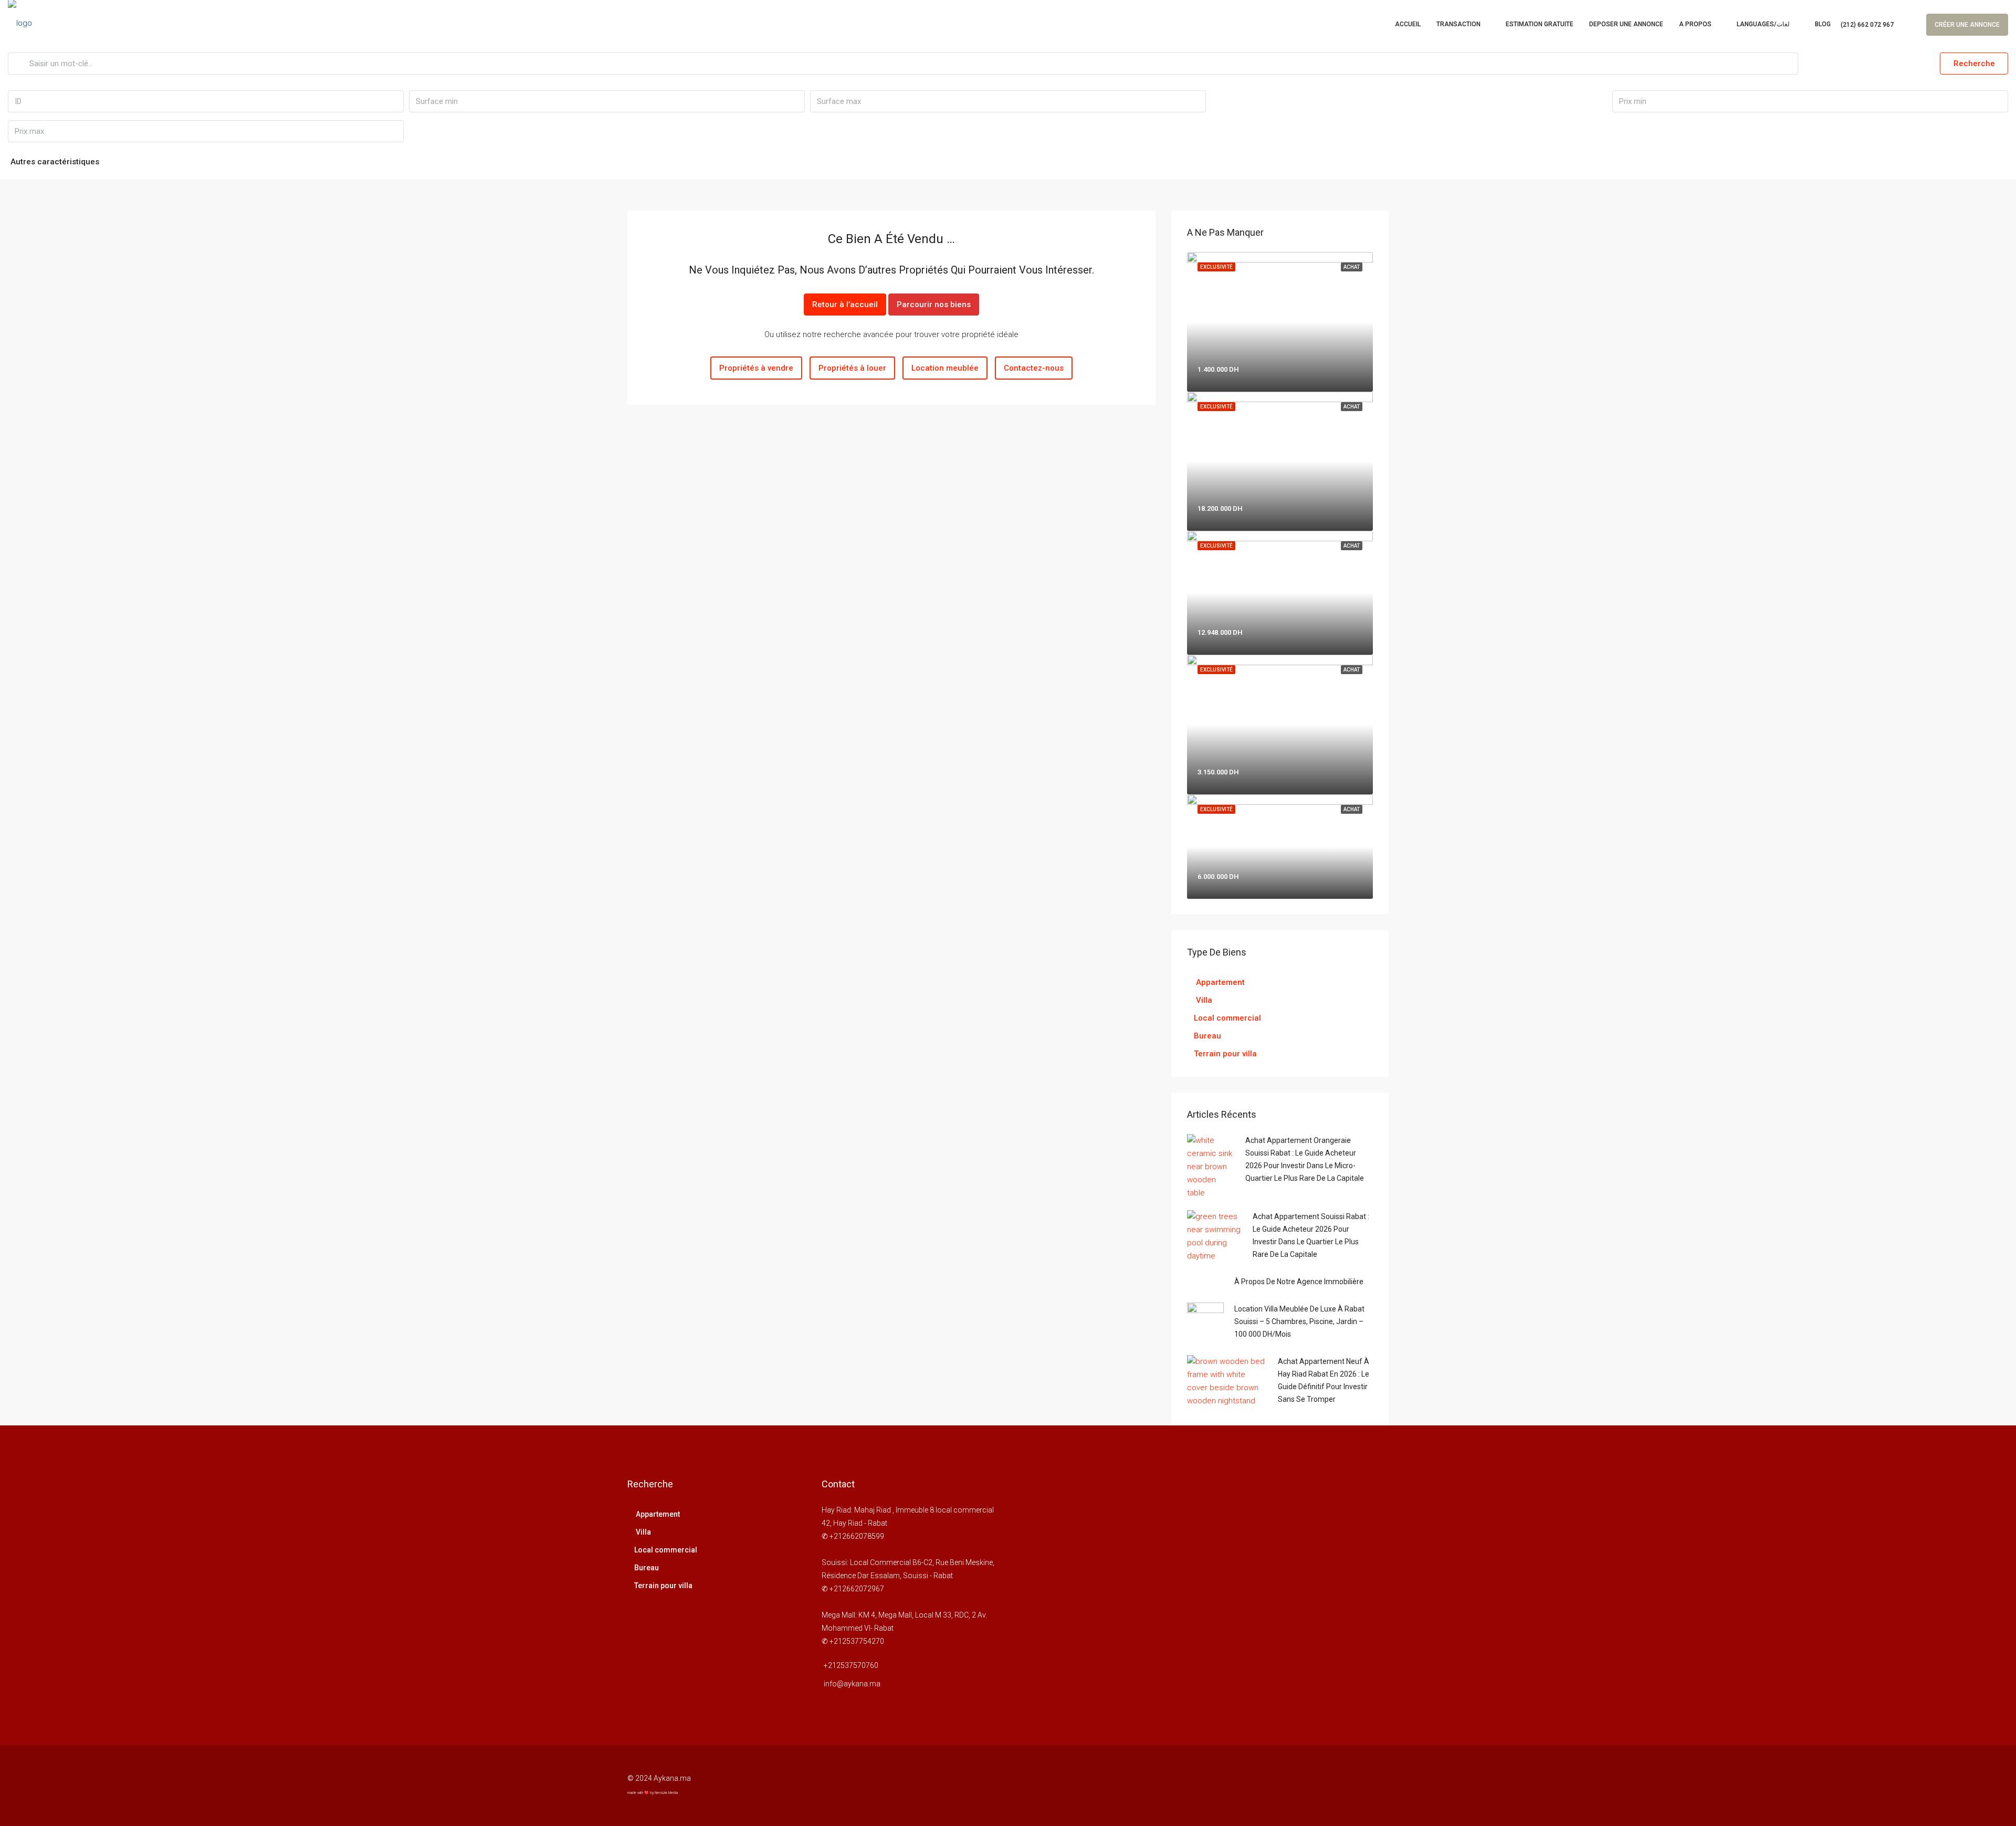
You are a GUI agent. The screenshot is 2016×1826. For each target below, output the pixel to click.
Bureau (1207, 1036)
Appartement (1219, 982)
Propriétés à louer (852, 368)
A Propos (1695, 24)
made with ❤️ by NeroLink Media (653, 1793)
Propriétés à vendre (756, 368)
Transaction (1458, 24)
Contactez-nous (1034, 368)
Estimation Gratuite (1540, 24)
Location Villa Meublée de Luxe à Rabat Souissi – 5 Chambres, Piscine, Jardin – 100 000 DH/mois (1299, 1321)
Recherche (1974, 64)
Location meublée (945, 368)
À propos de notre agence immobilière (1299, 1282)
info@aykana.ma (852, 1684)
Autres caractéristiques (55, 162)
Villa (1203, 1000)
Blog (1823, 24)
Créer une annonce (1967, 25)
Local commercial (1227, 1018)
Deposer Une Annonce (1626, 24)
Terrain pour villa (1225, 1054)
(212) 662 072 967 (1867, 25)
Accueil (1408, 24)
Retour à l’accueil (845, 305)
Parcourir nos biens (934, 305)
